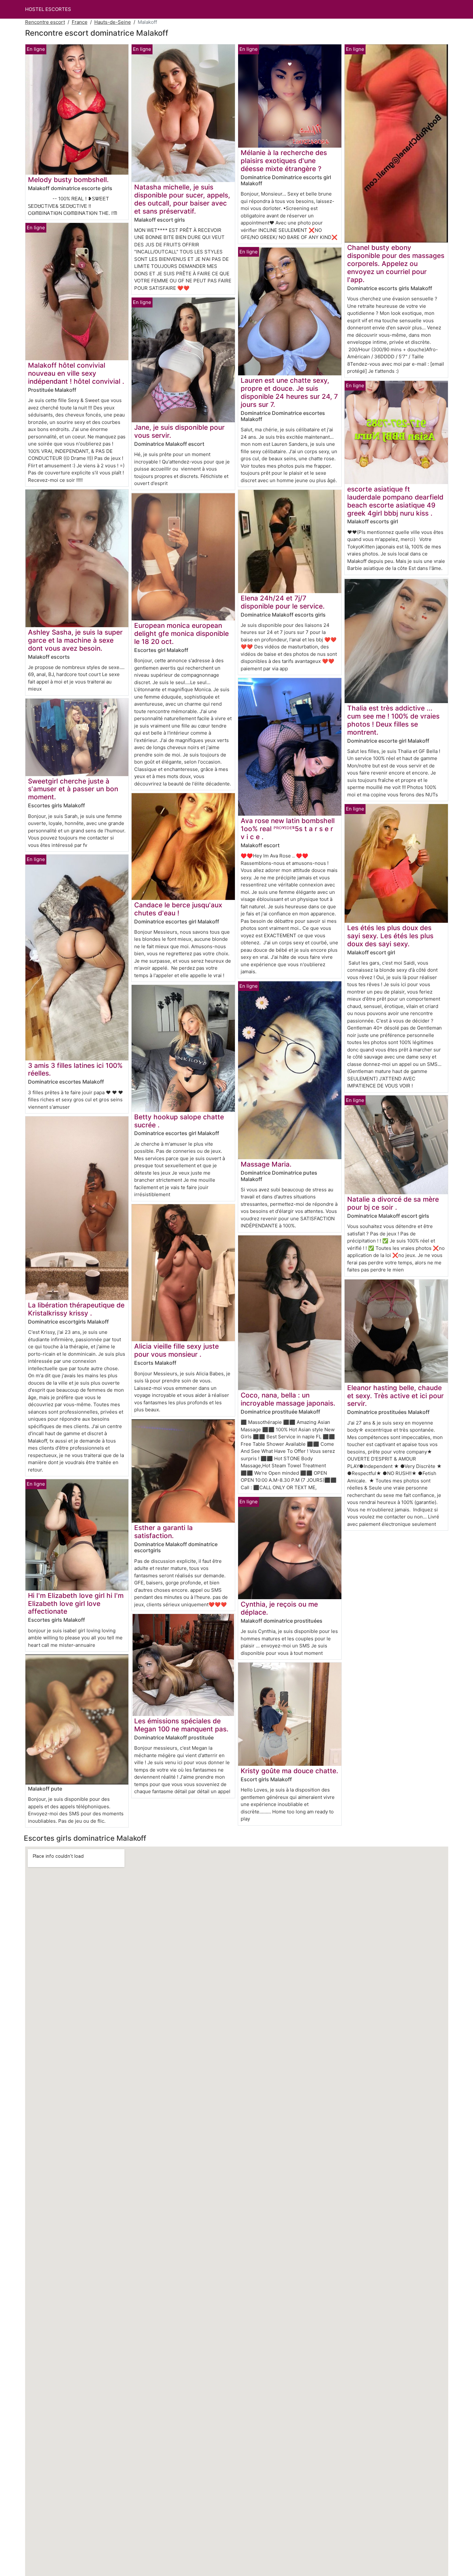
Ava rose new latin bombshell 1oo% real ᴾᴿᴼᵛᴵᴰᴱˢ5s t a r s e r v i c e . (288, 829)
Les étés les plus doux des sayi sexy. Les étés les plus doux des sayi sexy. (390, 936)
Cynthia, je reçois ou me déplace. (279, 1608)
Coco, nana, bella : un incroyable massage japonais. (288, 1399)
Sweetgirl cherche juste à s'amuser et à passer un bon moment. (73, 789)
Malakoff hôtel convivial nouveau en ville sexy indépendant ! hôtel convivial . (76, 373)
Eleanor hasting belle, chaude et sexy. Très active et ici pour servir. (395, 1396)
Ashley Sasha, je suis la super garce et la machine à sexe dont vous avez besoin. (75, 640)
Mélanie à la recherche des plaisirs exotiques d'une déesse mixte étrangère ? (284, 161)
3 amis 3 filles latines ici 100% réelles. (75, 1069)
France (80, 22)
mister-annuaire (77, 1645)
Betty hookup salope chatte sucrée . (179, 1121)
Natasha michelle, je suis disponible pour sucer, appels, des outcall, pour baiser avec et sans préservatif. (182, 199)
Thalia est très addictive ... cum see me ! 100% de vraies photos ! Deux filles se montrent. (393, 720)
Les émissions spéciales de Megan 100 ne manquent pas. (181, 1725)
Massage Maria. (266, 1164)
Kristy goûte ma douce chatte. (289, 1771)
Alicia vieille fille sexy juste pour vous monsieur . (176, 1350)
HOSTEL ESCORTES (48, 9)
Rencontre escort (45, 22)
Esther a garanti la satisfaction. (163, 1532)
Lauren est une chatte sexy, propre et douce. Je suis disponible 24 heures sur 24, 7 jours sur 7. (289, 392)
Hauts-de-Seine (113, 22)
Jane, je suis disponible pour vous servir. (179, 431)
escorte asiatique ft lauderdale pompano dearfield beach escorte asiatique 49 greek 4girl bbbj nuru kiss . (395, 501)
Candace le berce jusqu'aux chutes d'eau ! (178, 909)
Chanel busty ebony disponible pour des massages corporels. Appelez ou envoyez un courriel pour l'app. (396, 264)
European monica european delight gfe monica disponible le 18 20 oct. (181, 633)
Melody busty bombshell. (68, 180)
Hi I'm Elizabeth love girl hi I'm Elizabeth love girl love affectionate (76, 1604)
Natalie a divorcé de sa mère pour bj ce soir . (393, 1203)
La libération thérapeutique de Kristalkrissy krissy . (76, 1309)
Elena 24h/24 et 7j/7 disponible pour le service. (283, 602)
